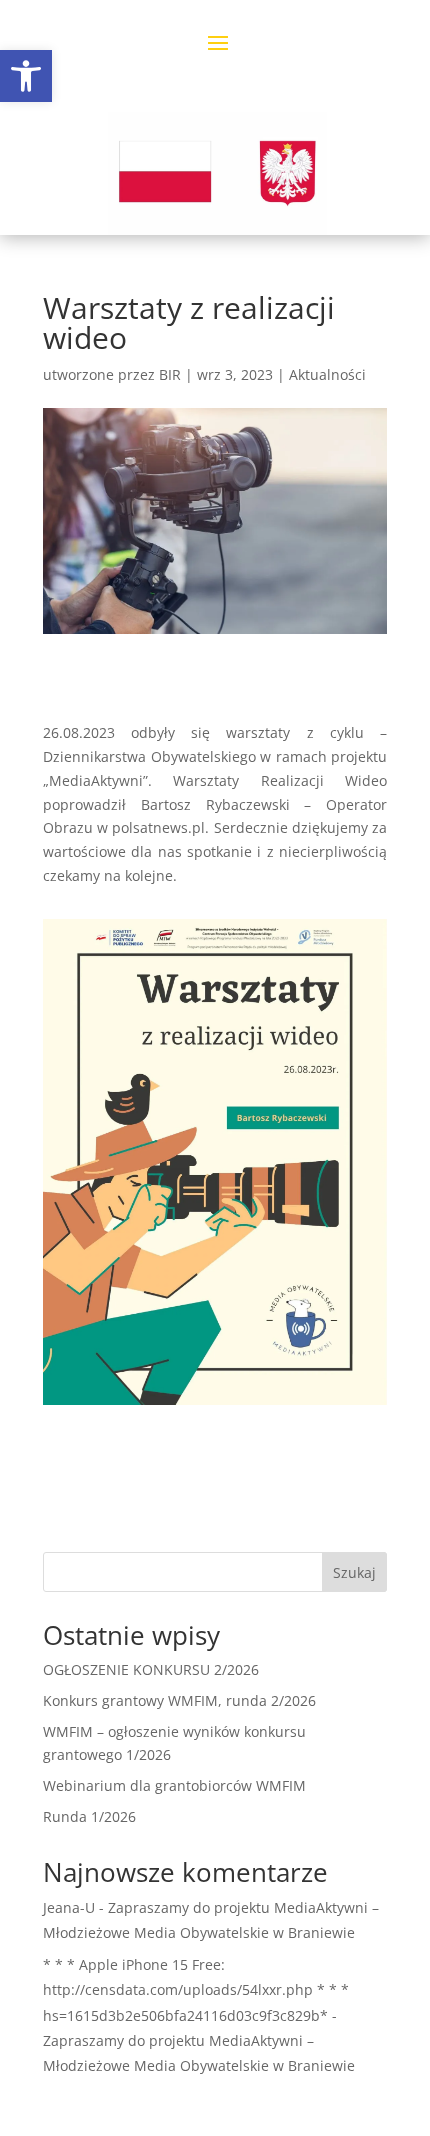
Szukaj (354, 1572)
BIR (170, 374)
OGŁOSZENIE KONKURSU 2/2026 (151, 1669)
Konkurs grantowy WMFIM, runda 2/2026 (179, 1700)
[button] (26, 76)
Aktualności (327, 374)
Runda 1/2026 (89, 1816)
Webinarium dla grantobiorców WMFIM (174, 1785)
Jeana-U (69, 1907)
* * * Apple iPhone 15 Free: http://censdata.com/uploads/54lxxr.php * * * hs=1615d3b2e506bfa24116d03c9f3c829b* (196, 1989)
